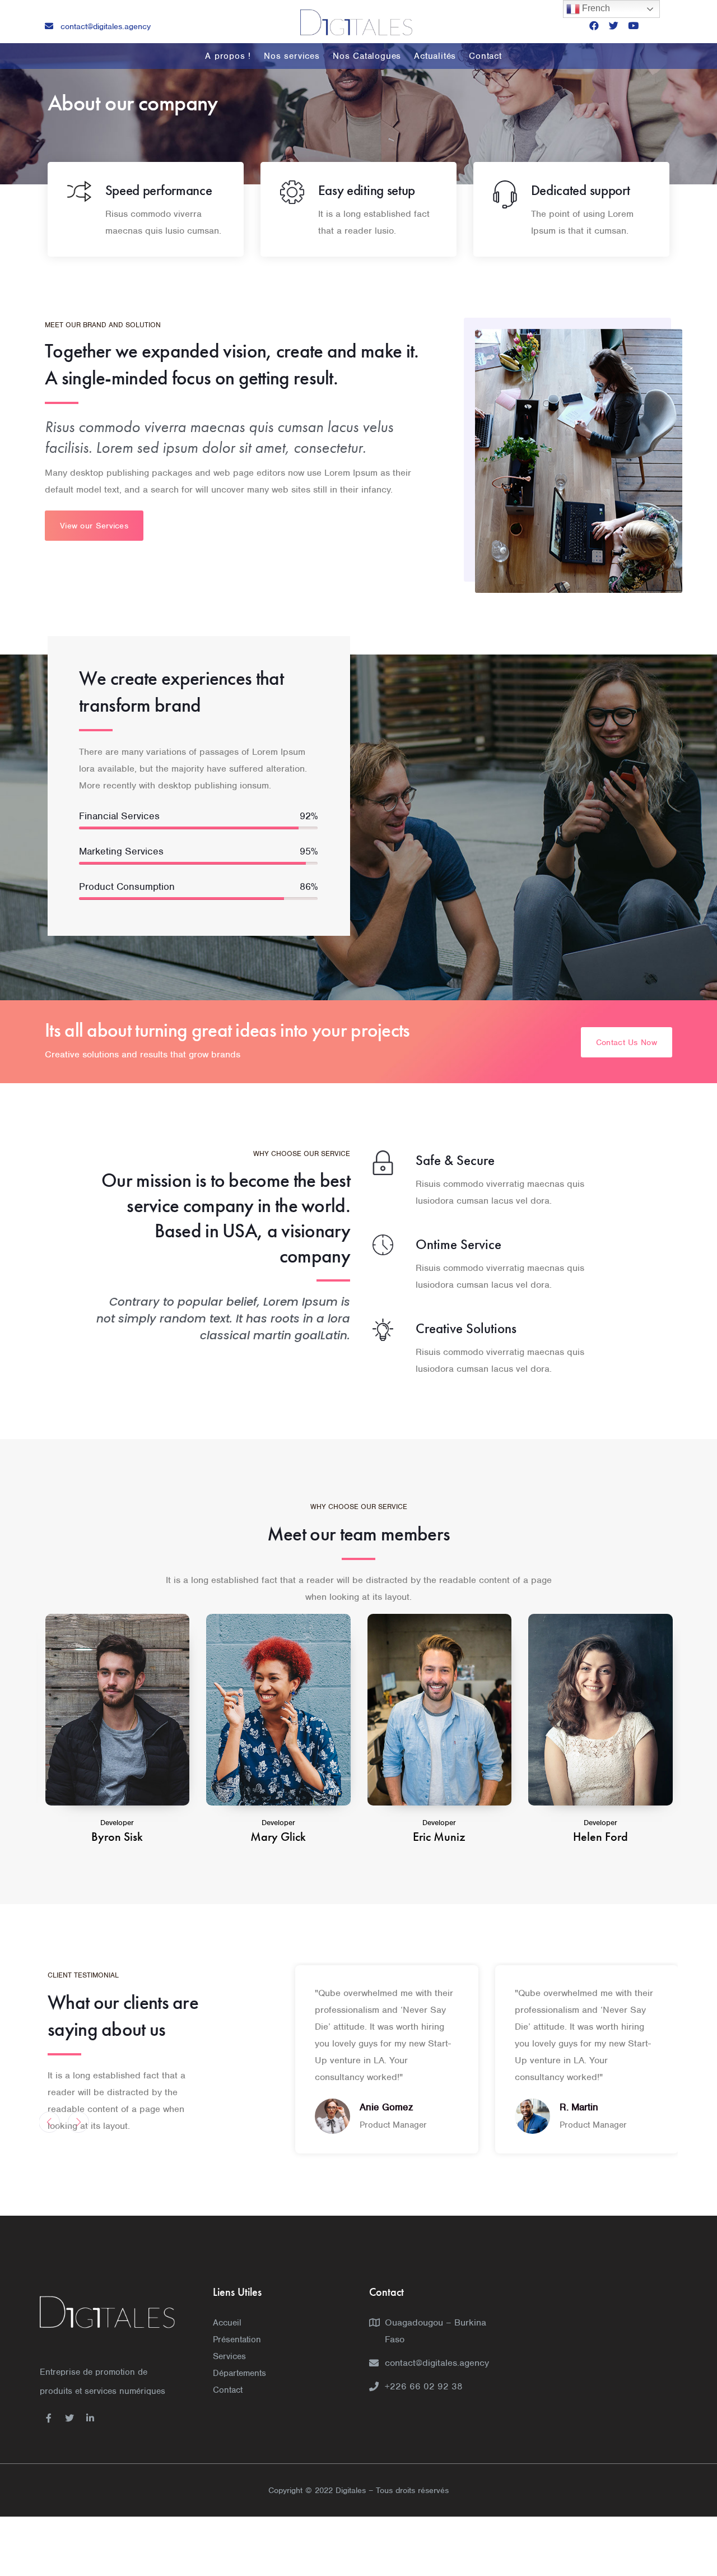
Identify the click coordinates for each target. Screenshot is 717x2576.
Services (229, 2356)
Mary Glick (117, 1837)
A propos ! (228, 56)
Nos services (292, 56)
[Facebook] (594, 25)
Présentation (237, 2340)
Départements (239, 2373)
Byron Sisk (600, 1837)
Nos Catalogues (367, 56)
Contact (485, 56)
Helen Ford (439, 1837)
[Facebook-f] (49, 2418)
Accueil (227, 2323)
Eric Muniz (278, 1837)
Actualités (435, 56)
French (595, 8)
